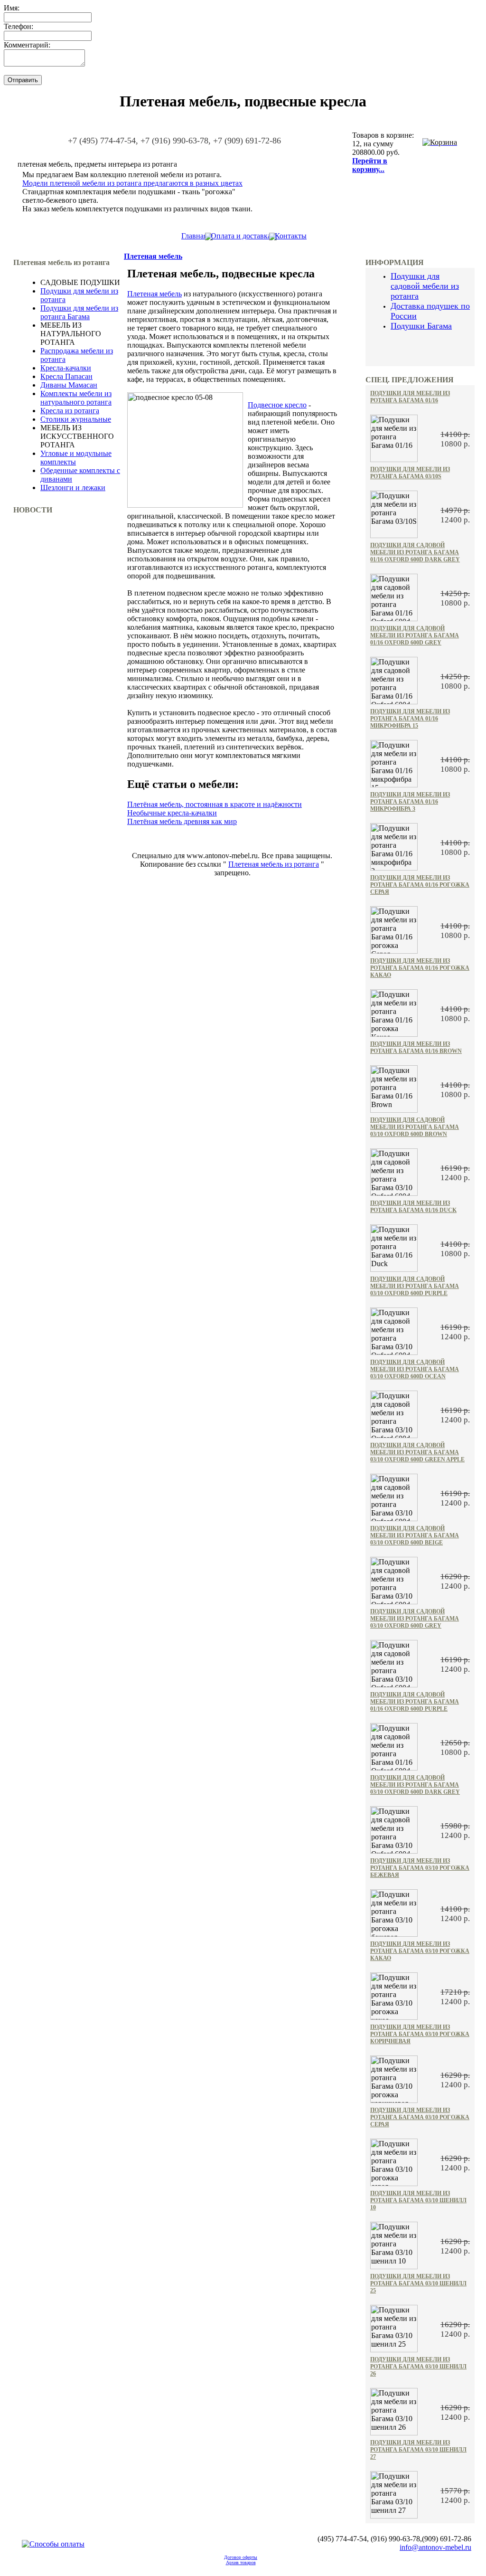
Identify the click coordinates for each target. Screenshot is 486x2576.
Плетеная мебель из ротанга (274, 864)
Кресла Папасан (66, 376)
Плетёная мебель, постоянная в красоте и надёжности (215, 804)
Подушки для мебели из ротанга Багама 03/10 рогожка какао (420, 1951)
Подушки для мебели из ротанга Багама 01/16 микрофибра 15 (410, 719)
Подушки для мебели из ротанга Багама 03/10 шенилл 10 (418, 2200)
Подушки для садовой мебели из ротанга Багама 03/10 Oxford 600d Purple (415, 1286)
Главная (194, 236)
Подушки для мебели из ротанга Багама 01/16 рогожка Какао (420, 968)
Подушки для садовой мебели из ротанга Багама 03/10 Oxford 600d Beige (415, 1535)
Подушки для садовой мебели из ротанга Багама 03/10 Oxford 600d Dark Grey (415, 1785)
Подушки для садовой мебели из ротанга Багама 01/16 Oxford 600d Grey (415, 635)
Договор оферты (241, 2557)
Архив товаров (241, 2562)
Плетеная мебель (153, 256)
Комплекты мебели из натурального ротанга (76, 398)
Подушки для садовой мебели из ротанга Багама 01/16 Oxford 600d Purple (415, 1702)
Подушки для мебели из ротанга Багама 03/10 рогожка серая (420, 2117)
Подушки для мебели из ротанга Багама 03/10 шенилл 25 (418, 2283)
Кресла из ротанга (70, 411)
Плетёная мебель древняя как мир (182, 821)
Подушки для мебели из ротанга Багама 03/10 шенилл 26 (418, 2367)
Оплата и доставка (241, 236)
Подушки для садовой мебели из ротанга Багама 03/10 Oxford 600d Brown (415, 1127)
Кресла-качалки (66, 368)
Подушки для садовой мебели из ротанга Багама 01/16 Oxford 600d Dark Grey (415, 552)
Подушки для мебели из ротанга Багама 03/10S (410, 473)
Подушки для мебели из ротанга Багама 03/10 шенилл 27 (418, 2450)
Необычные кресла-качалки (172, 813)
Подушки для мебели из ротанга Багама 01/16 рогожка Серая (420, 885)
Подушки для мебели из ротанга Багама (79, 312)
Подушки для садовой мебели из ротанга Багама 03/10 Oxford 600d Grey (415, 1619)
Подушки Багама (421, 326)
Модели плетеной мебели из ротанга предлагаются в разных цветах (132, 183)
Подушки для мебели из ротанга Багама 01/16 (410, 397)
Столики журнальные (76, 419)
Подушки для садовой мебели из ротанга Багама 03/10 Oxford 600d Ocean (415, 1369)
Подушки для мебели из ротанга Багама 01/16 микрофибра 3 (410, 802)
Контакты (291, 236)
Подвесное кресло (277, 405)
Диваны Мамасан (69, 385)
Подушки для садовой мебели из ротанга (425, 286)
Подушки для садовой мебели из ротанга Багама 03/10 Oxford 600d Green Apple (417, 1452)
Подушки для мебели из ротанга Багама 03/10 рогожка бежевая (420, 1868)
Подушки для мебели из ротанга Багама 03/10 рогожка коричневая (420, 2034)
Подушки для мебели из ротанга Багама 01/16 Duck (413, 1207)
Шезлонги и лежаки (73, 488)
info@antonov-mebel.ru (435, 2547)
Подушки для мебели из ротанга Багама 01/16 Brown (416, 1047)
